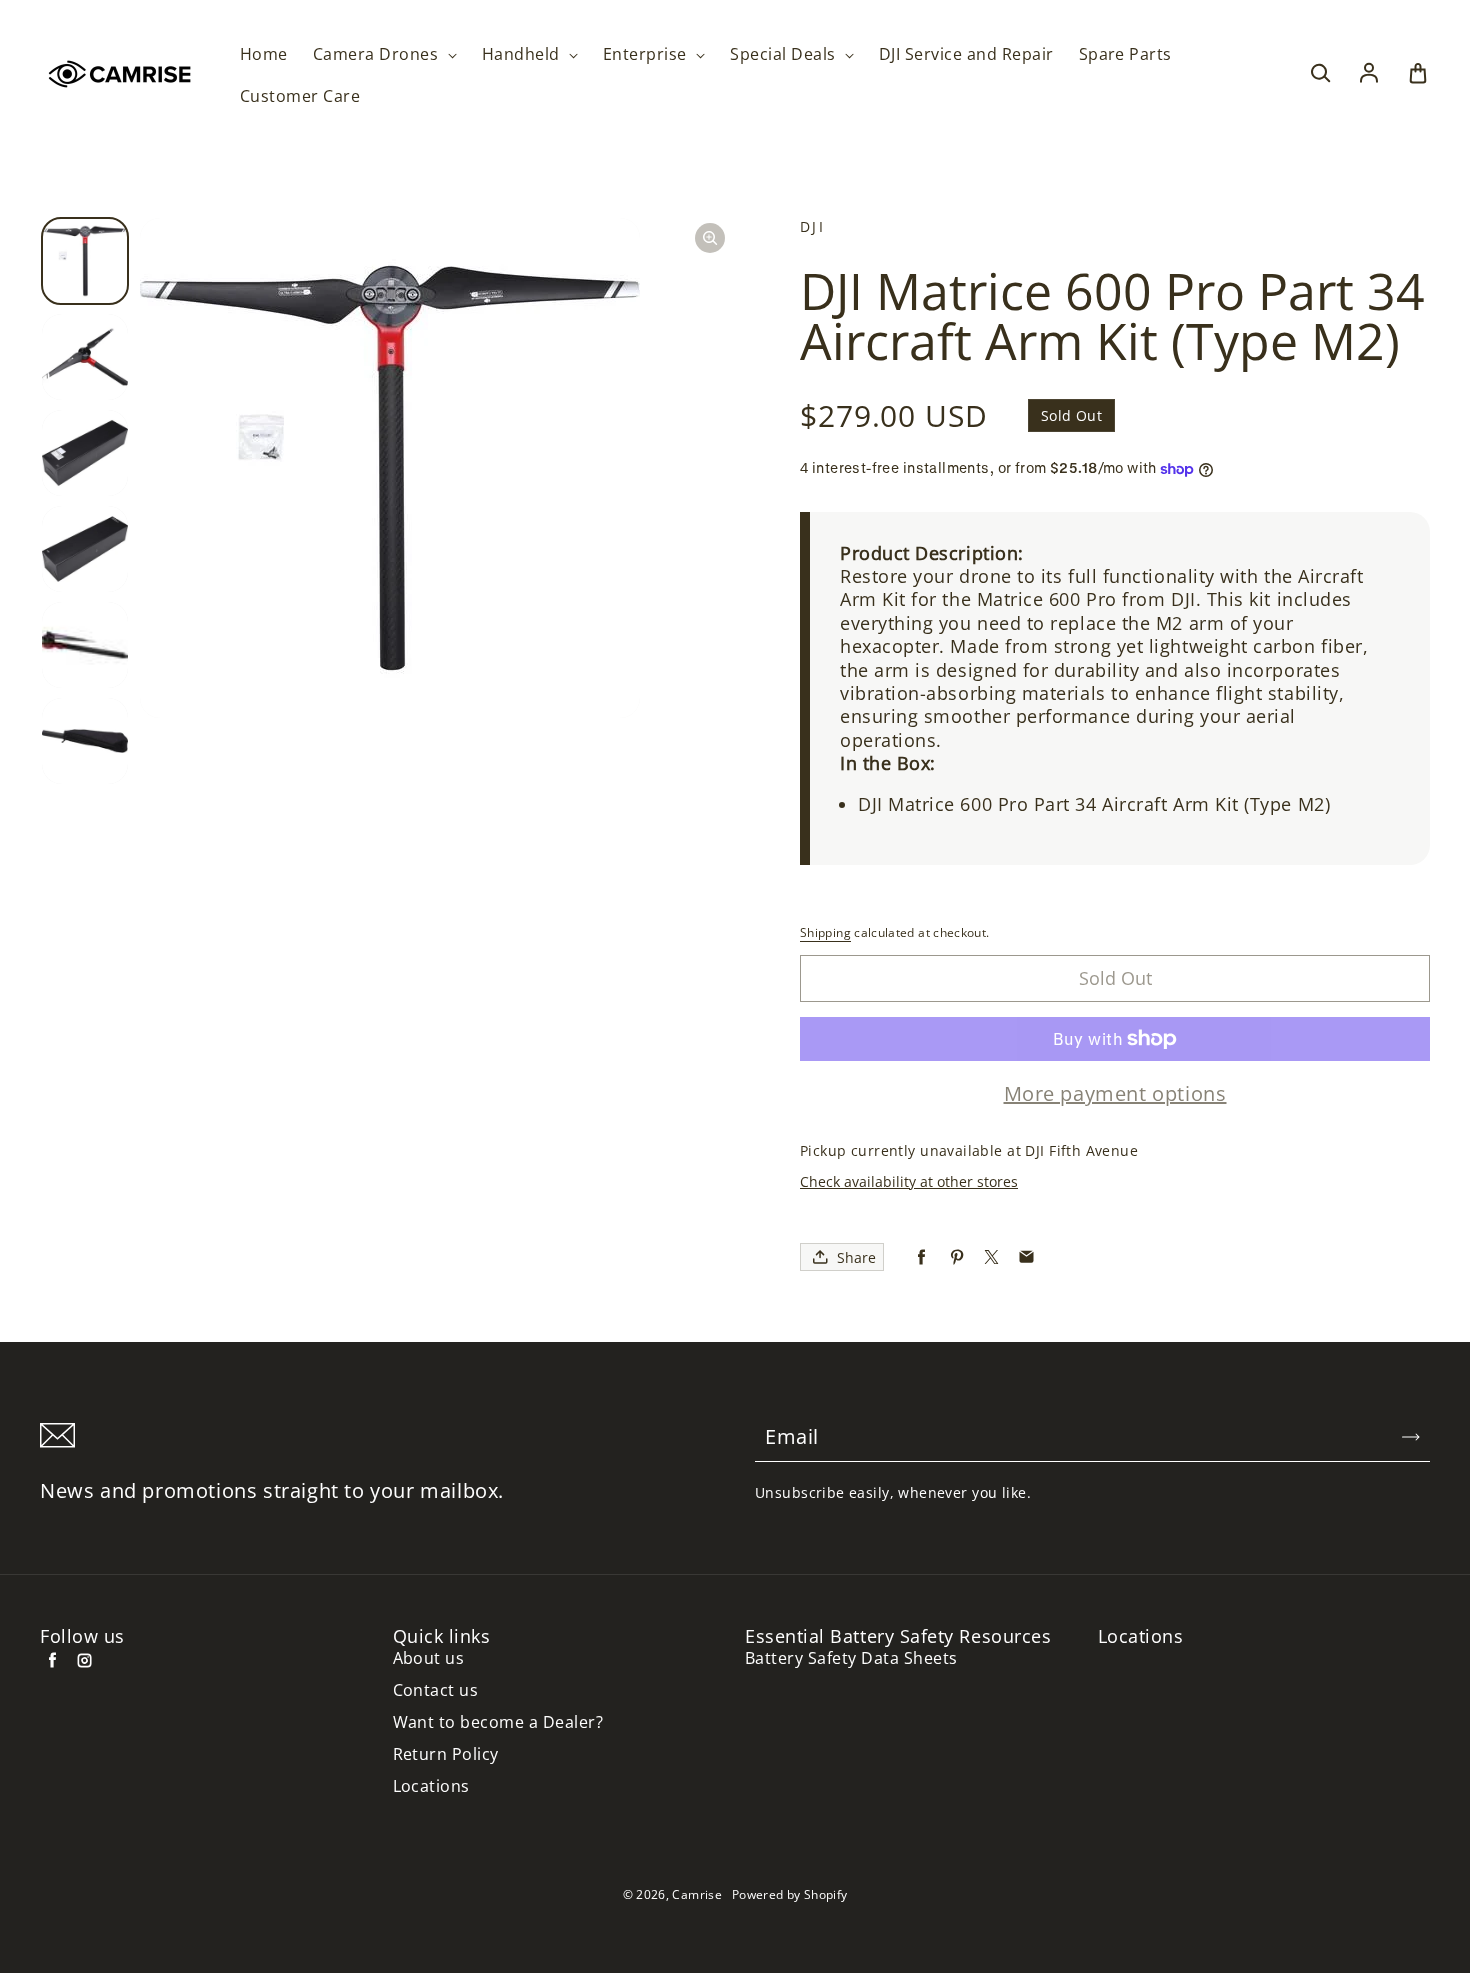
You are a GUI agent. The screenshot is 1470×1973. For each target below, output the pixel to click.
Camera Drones (378, 54)
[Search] (1320, 74)
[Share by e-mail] (1026, 1257)
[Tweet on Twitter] (991, 1257)
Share (856, 1257)
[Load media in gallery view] (85, 261)
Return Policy (446, 1754)
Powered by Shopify (789, 1894)
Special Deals (785, 54)
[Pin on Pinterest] (956, 1257)
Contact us (436, 1690)
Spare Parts (1125, 54)
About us (429, 1658)
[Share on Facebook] (921, 1257)
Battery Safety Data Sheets (851, 1658)
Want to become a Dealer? (498, 1722)
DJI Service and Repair (966, 54)
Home (264, 54)
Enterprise (647, 54)
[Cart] (1418, 74)
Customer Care (300, 96)
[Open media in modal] (710, 238)
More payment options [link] (1115, 1094)
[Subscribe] (1411, 1437)
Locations (431, 1786)
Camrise (697, 1894)
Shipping (825, 932)
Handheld (523, 54)
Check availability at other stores (909, 1181)
